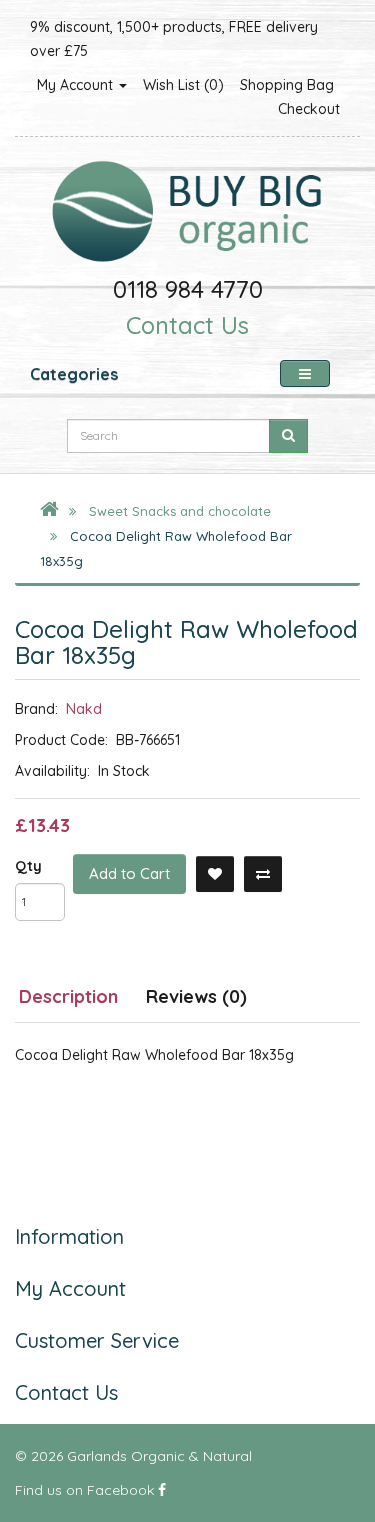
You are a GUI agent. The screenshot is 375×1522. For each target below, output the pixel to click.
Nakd (84, 709)
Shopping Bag (287, 85)
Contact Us (187, 325)
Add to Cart (129, 873)
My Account (77, 85)
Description (68, 996)
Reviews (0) (196, 996)
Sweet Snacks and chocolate (180, 511)
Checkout (309, 109)
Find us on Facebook (86, 1490)
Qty (28, 866)
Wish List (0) (183, 85)
